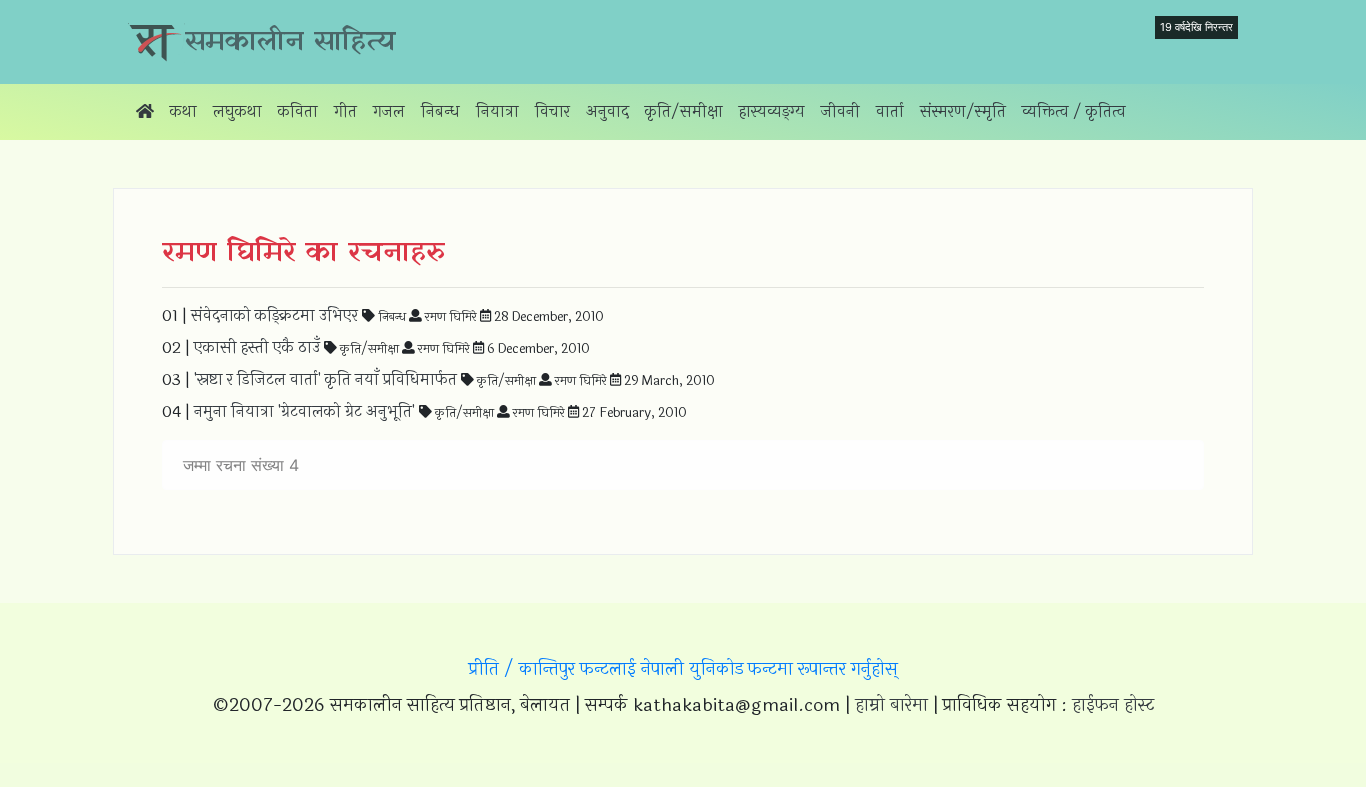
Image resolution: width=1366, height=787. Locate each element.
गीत (345, 111)
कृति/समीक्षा (684, 111)
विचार (552, 111)
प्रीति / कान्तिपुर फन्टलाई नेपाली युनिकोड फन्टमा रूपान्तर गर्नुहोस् (683, 669)
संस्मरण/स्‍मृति (963, 111)
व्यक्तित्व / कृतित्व (1074, 111)
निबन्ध (440, 111)
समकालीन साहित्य (290, 42)
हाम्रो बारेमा (891, 705)
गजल (389, 111)
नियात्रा (497, 111)
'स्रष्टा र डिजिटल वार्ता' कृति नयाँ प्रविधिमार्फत (325, 379)
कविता (298, 111)
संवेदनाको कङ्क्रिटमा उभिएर (274, 315)
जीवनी (840, 111)
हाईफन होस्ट (1113, 705)
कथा (183, 111)
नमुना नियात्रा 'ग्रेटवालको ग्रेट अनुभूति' (304, 411)
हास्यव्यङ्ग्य (772, 111)
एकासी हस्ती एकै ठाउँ (257, 347)
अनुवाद (607, 111)
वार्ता (890, 111)
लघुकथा (237, 111)
